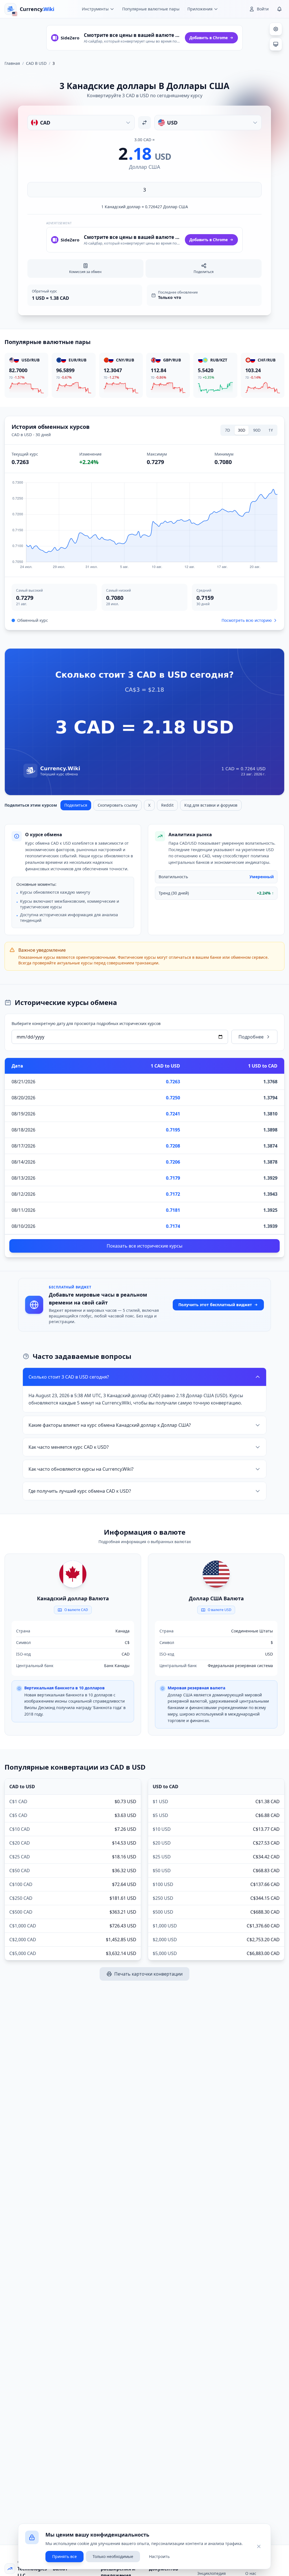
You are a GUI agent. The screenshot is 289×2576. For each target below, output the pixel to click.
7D (227, 430)
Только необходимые (113, 2556)
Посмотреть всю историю (247, 620)
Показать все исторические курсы (144, 1246)
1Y (271, 430)
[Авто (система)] (276, 44)
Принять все (64, 2556)
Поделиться (76, 805)
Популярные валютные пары (151, 9)
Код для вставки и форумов (211, 805)
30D (242, 430)
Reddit (167, 805)
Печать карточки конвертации (148, 1974)
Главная (12, 63)
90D (257, 430)
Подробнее (251, 1037)
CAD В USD (36, 63)
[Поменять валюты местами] (144, 123)
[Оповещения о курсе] (279, 9)
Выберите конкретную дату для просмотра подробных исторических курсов (86, 1023)
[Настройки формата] (276, 29)
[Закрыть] (259, 2546)
